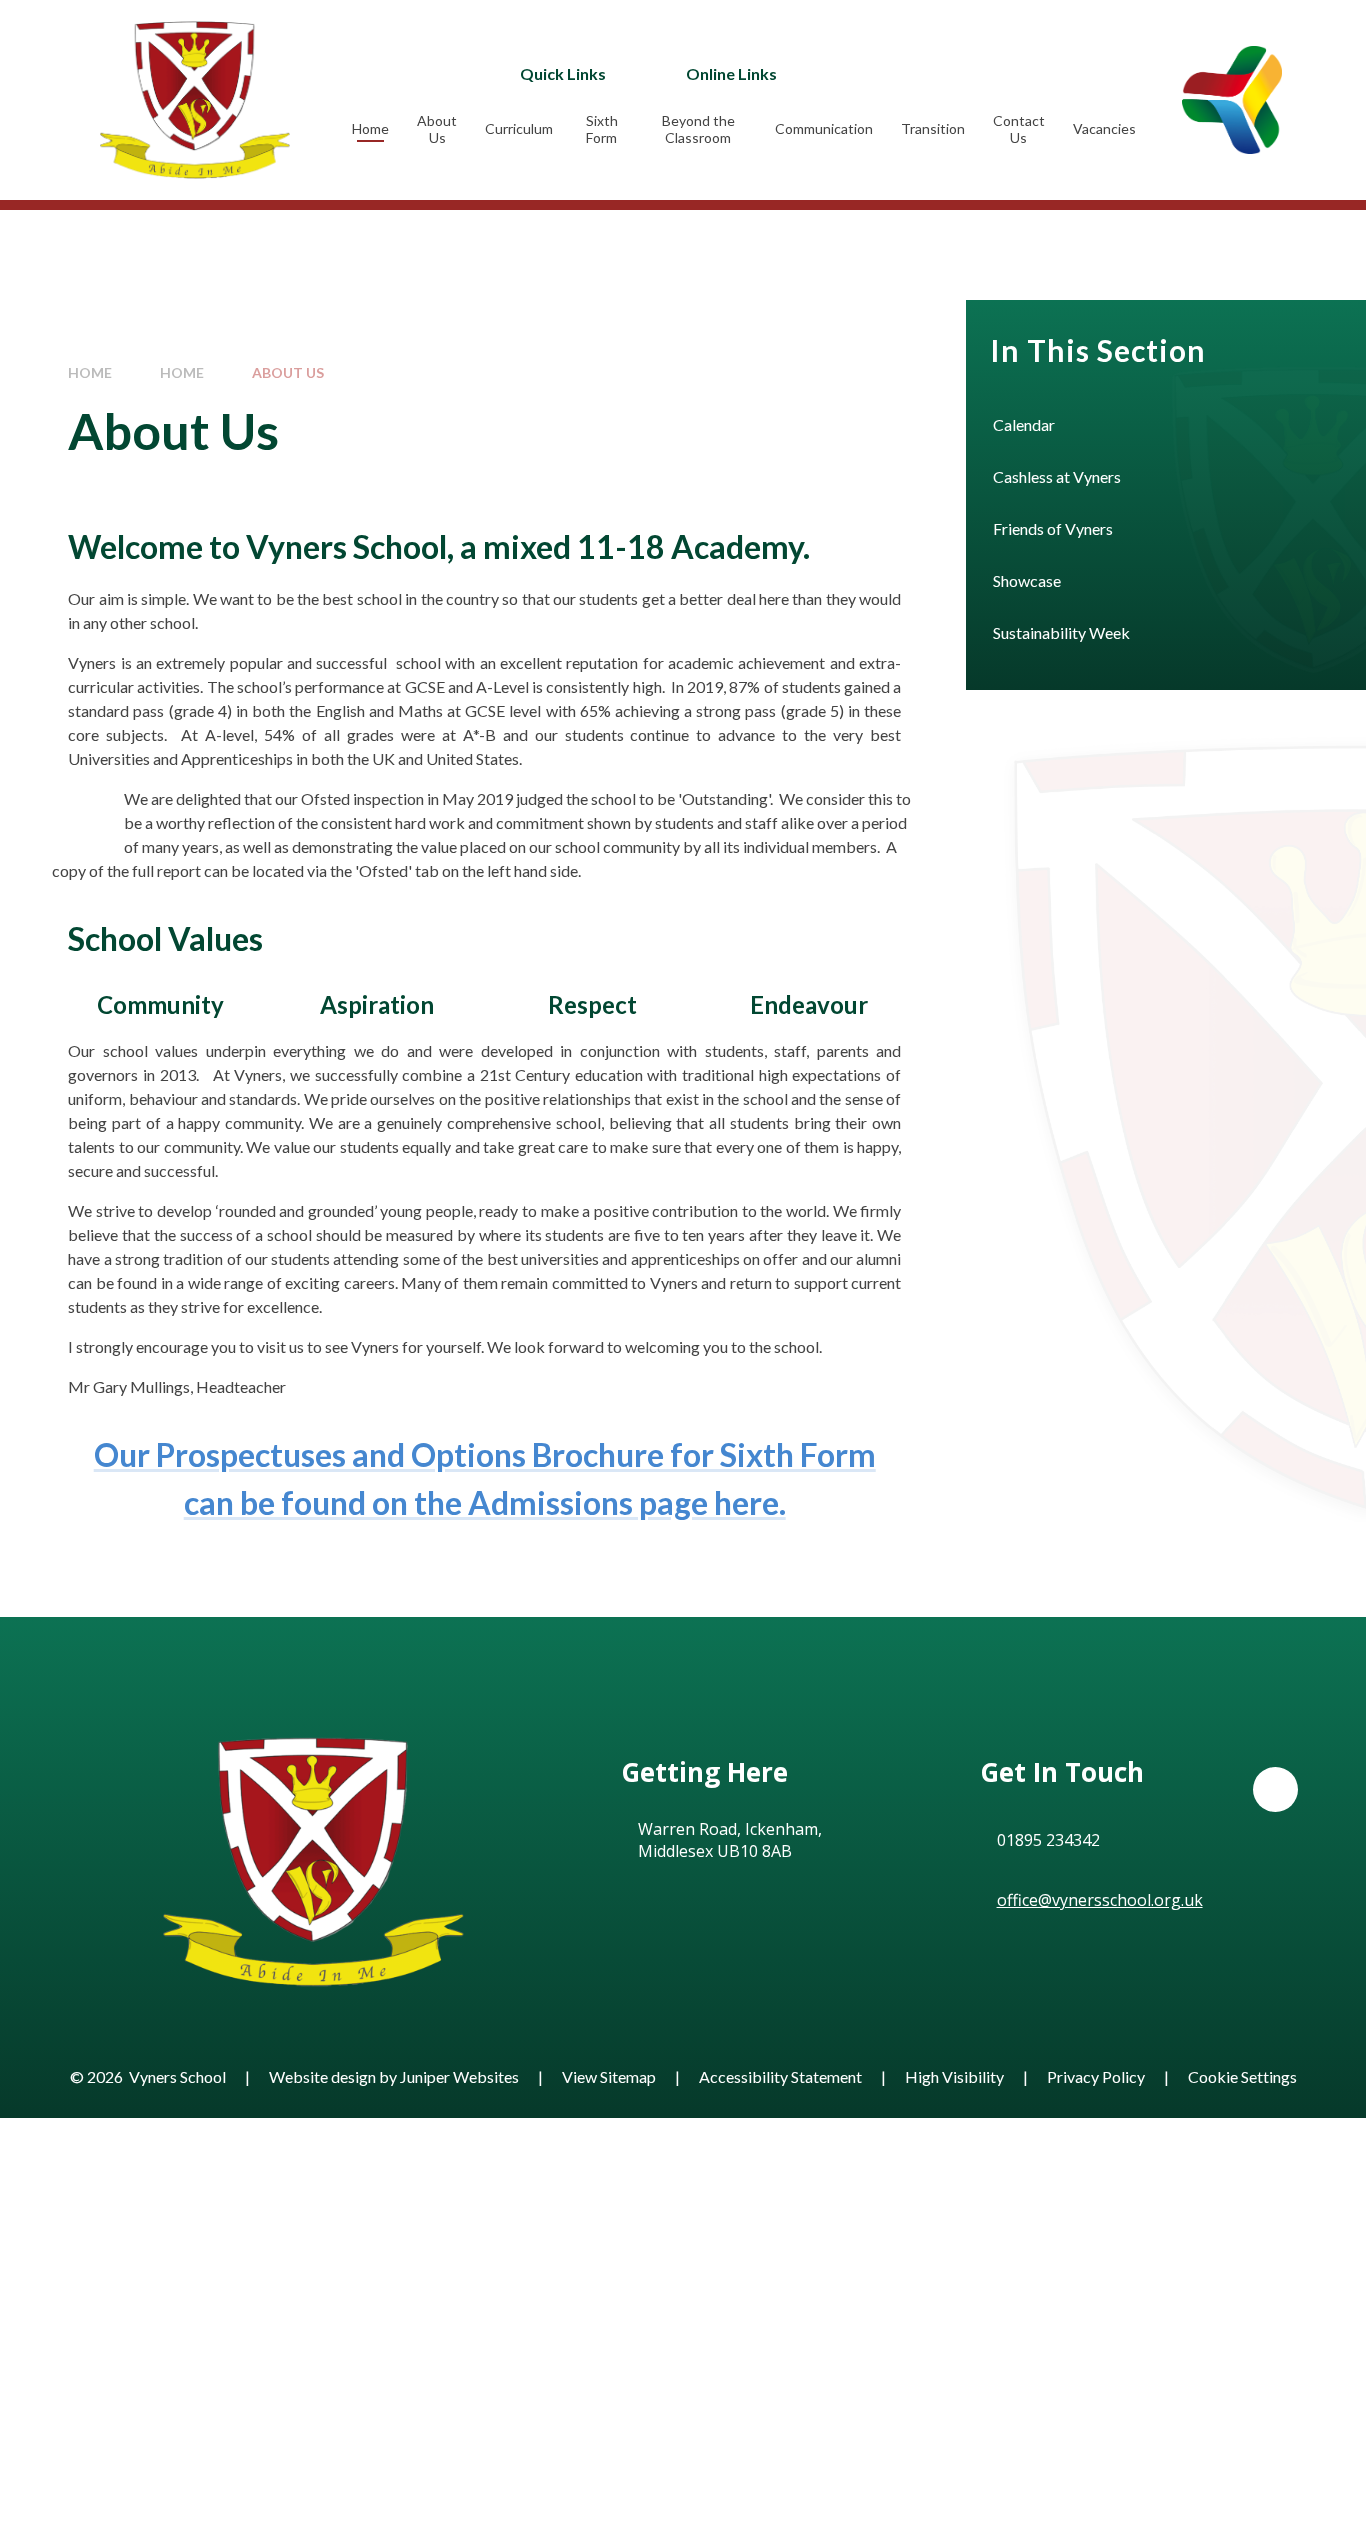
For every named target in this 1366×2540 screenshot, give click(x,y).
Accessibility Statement (780, 2076)
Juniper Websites (459, 2076)
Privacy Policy (1096, 2076)
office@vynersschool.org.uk (1100, 1900)
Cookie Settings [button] (1242, 2076)
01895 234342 (1048, 1840)
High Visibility (954, 2076)
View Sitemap (609, 2076)
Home (90, 372)
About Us (288, 372)
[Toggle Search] (985, 73)
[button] (1275, 1789)
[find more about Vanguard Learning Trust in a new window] (1232, 99)
